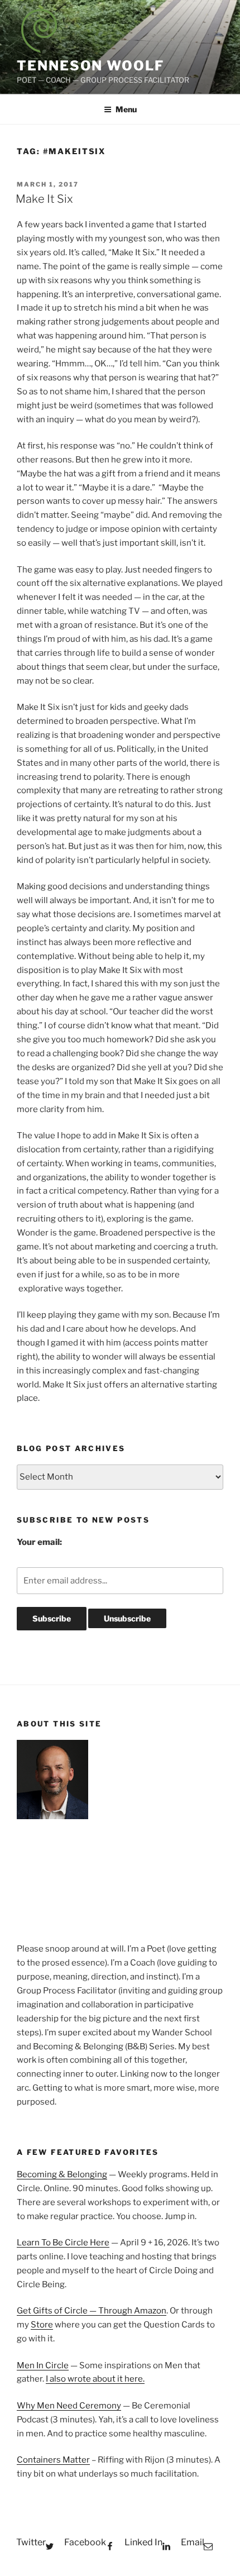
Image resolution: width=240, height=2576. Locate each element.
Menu (126, 109)
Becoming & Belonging (62, 2174)
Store (42, 2325)
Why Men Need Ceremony (69, 2406)
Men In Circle (43, 2365)
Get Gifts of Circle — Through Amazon (92, 2311)
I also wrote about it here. (95, 2379)
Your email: (39, 1542)
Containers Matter (53, 2460)
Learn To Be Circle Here (63, 2243)
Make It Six (44, 199)
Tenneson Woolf (90, 66)
